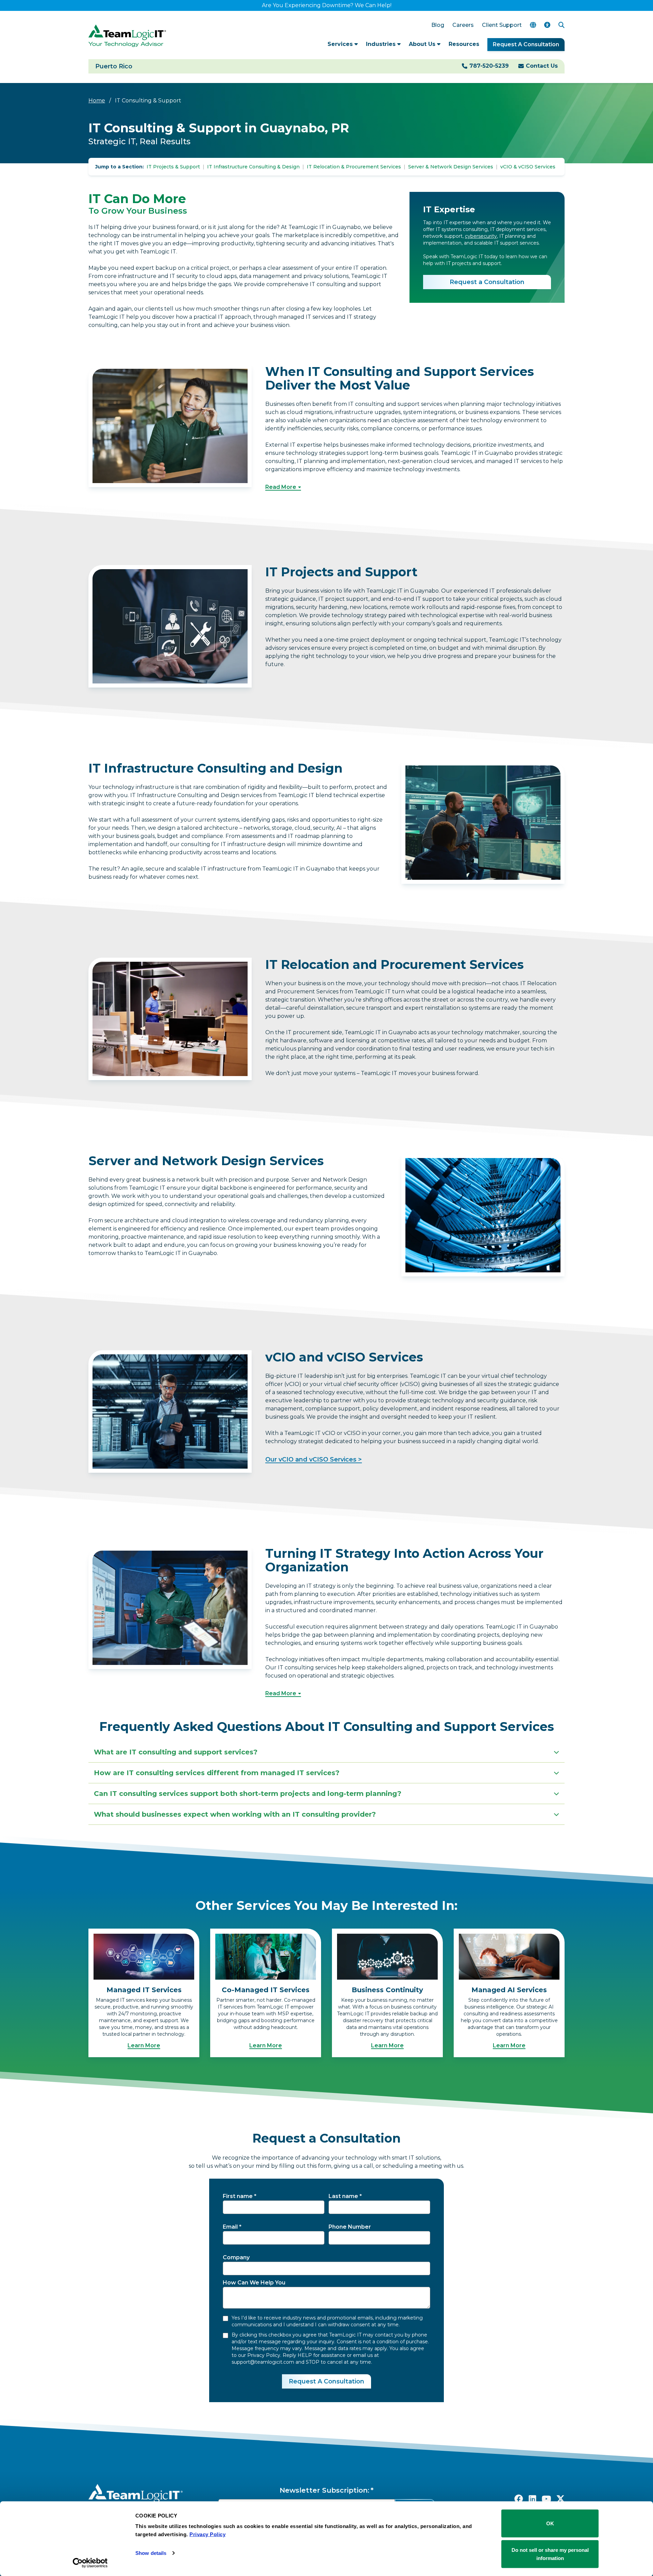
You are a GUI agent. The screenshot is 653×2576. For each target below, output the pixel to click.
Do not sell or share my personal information (550, 2554)
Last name (343, 2196)
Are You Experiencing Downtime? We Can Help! (327, 5)
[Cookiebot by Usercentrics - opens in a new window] (90, 2563)
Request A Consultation (526, 44)
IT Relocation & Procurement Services (354, 167)
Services (341, 44)
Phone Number (350, 2227)
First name (238, 2196)
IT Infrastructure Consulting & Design (253, 167)
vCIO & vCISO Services (528, 167)
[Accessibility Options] (547, 25)
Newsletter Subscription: (324, 2490)
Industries (382, 44)
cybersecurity (481, 236)
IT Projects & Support (173, 167)
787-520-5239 (489, 66)
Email (230, 2227)
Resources (464, 44)
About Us (423, 44)
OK (550, 2523)
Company (236, 2257)
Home (97, 101)
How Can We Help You (254, 2283)
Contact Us (542, 66)
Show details (151, 2553)
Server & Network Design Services (451, 167)
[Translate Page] (533, 25)
